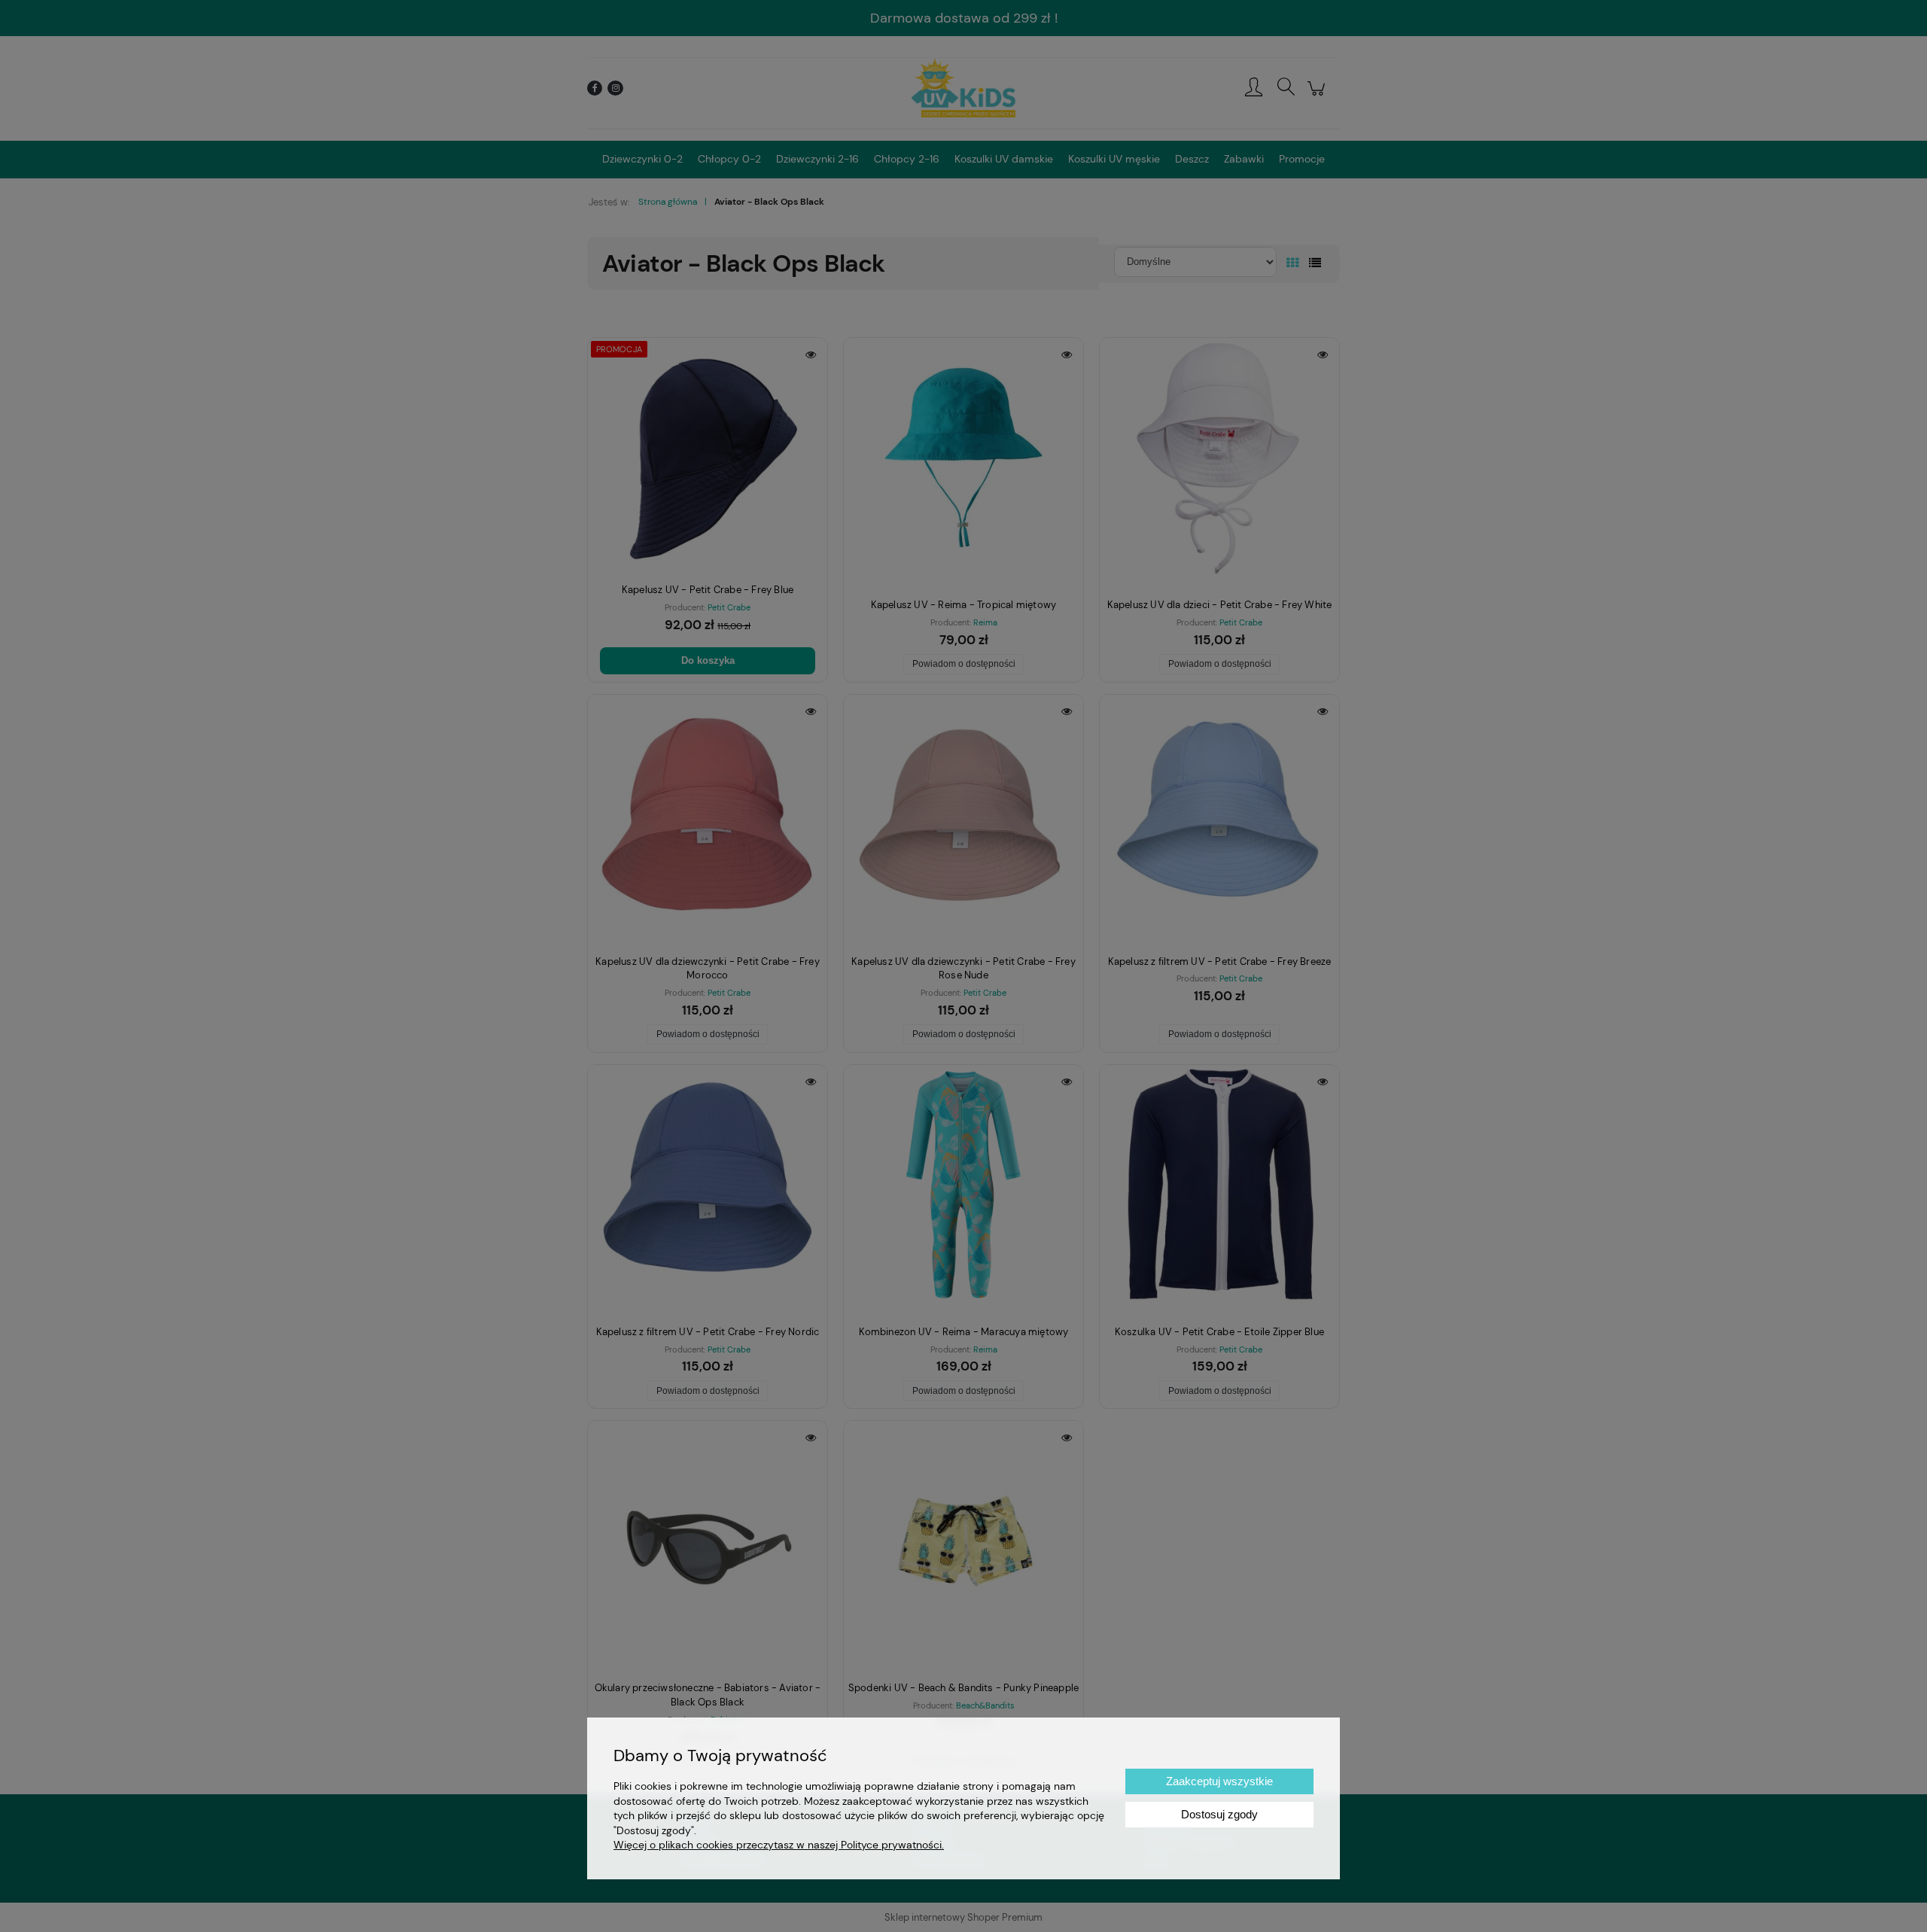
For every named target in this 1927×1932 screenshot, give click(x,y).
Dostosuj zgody (1219, 1814)
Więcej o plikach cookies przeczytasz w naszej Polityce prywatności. (779, 1845)
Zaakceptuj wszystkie (1219, 1781)
